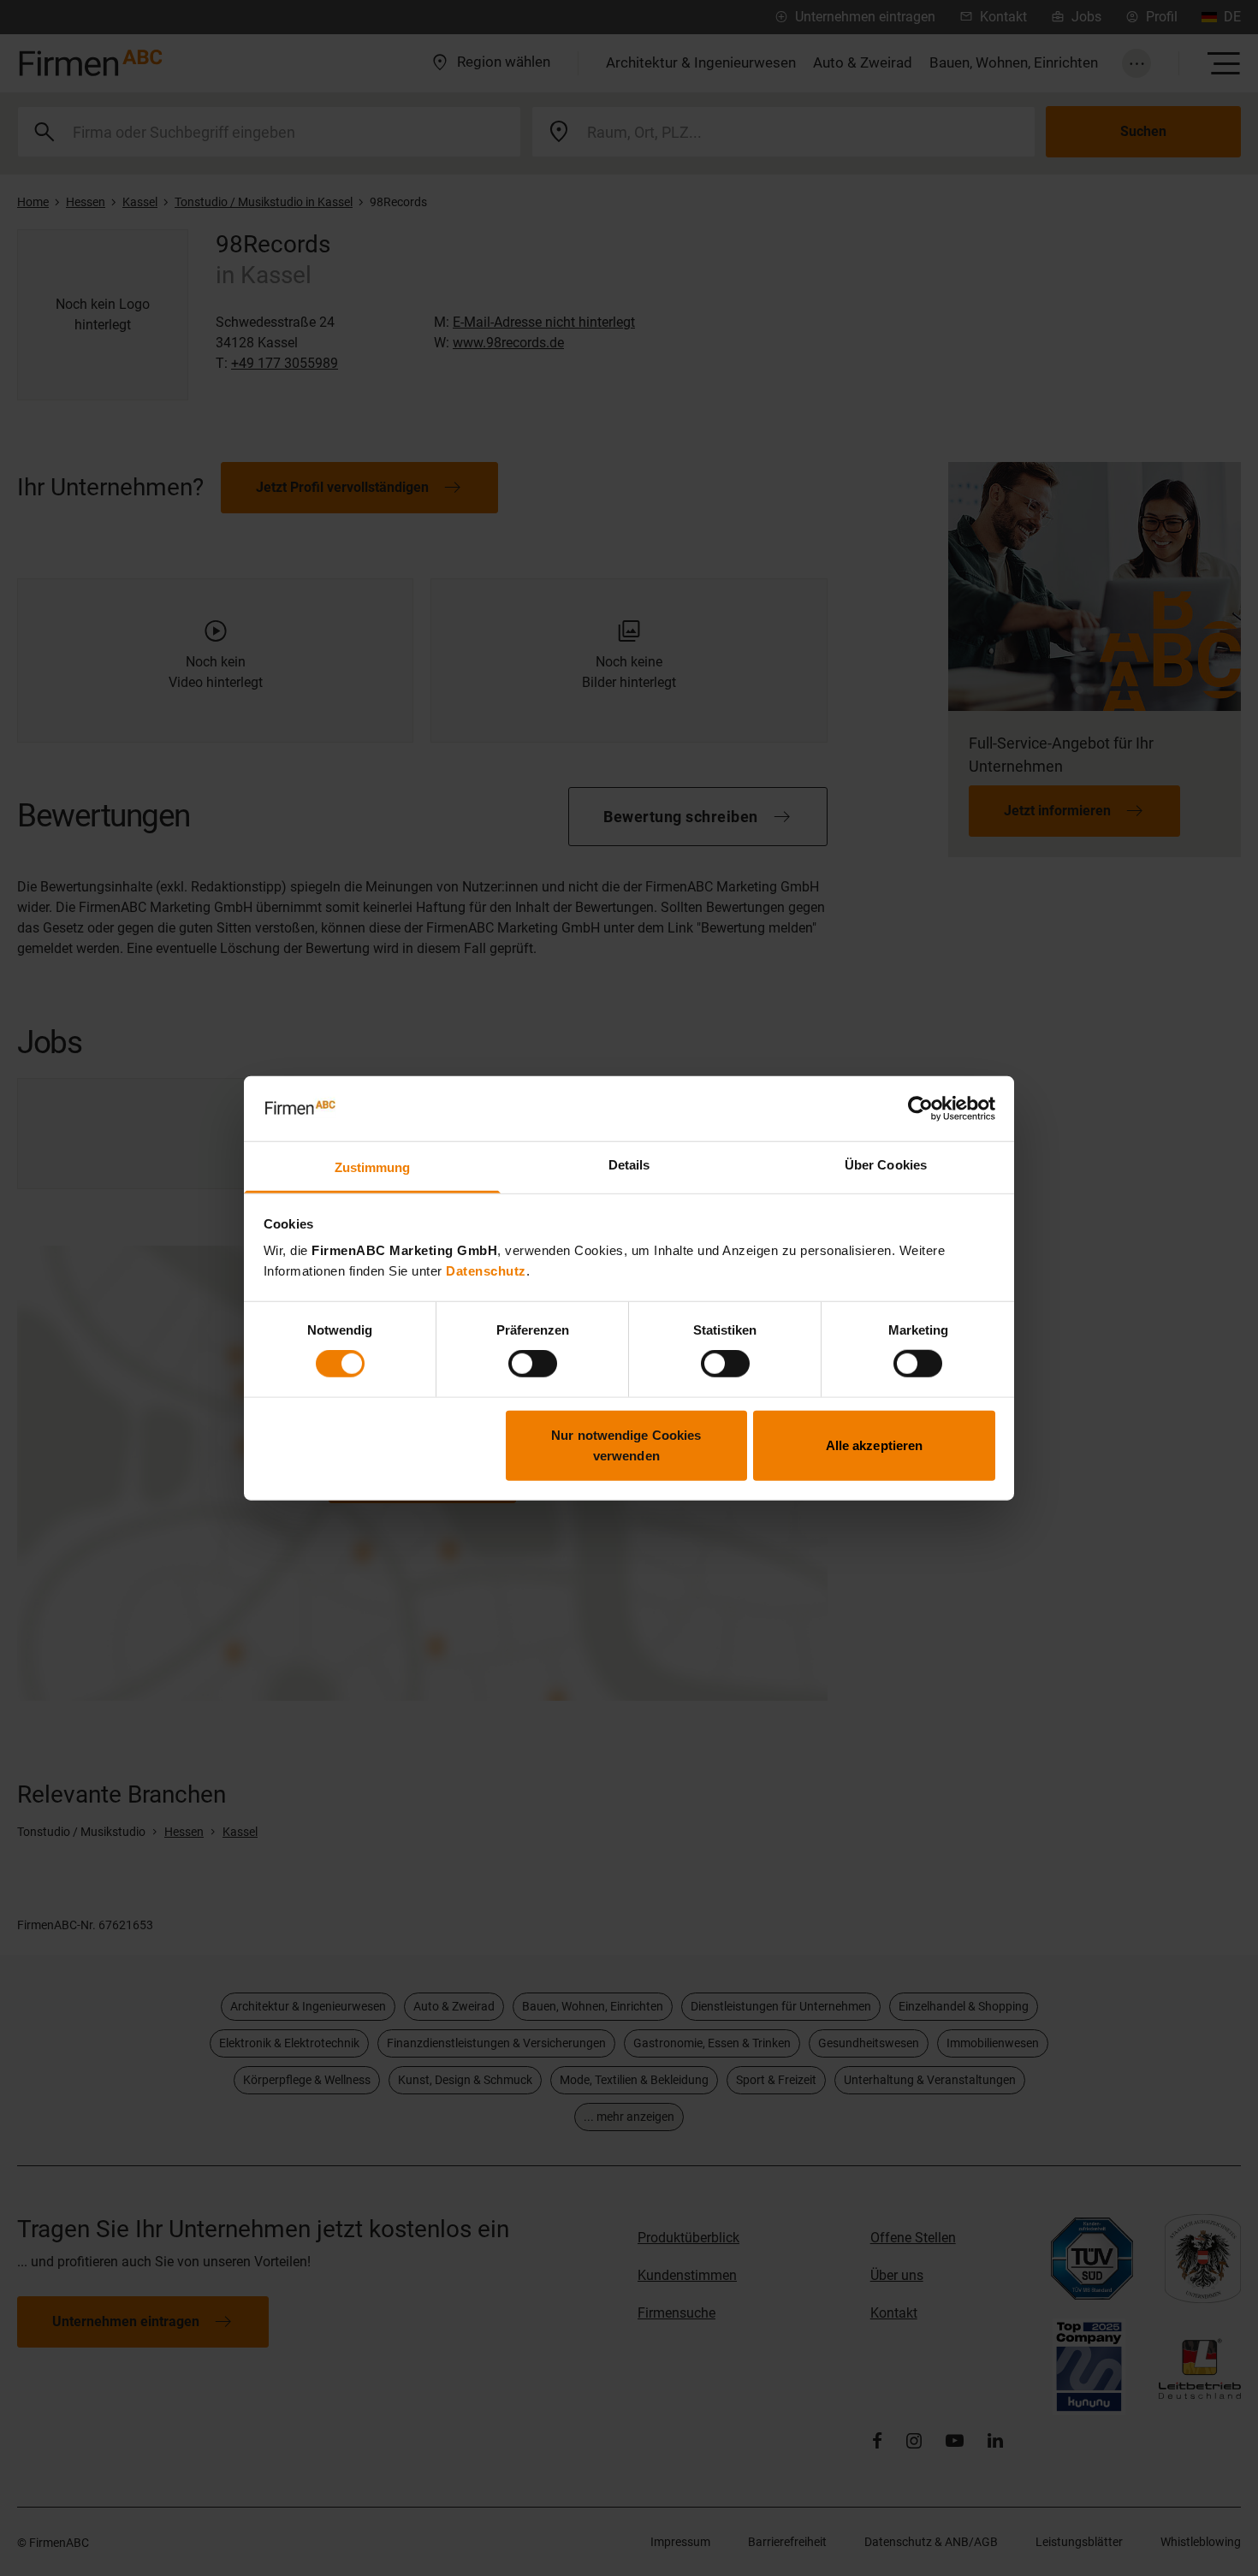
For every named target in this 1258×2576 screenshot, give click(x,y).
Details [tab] (629, 1165)
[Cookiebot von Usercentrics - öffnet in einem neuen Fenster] (920, 1109)
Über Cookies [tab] (886, 1165)
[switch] (533, 1364)
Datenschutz (486, 1271)
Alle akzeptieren (875, 1445)
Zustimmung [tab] (373, 1167)
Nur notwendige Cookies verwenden (626, 1445)
